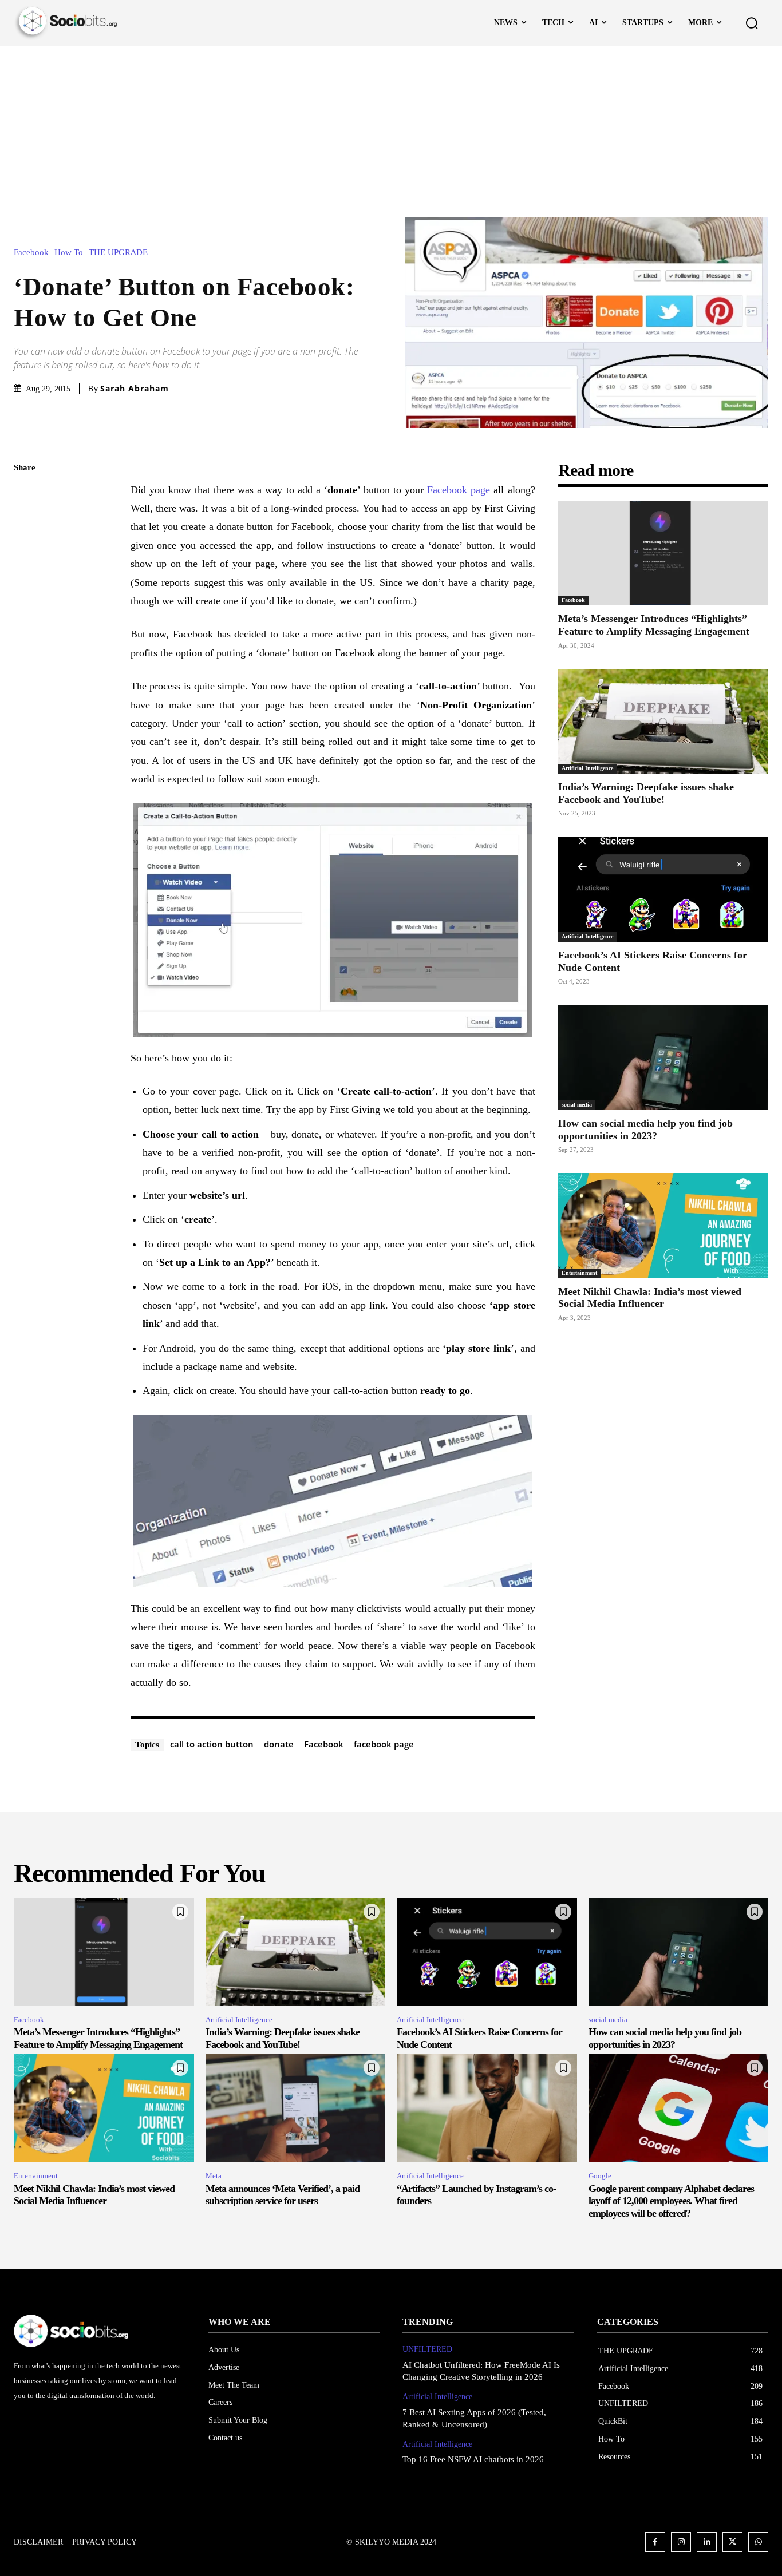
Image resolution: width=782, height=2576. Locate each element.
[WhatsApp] (25, 576)
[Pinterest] (25, 549)
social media (577, 1105)
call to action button (212, 1744)
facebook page (384, 1744)
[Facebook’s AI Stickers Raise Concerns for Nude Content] (663, 889)
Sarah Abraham (135, 389)
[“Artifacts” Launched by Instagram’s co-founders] (487, 2108)
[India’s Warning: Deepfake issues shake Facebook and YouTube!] (663, 722)
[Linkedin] (707, 2542)
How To (69, 253)
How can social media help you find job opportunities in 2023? (645, 1130)
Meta (214, 2176)
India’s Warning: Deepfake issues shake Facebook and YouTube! (646, 793)
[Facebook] (25, 496)
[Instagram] (681, 2542)
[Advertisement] (391, 132)
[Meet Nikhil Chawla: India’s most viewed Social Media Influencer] (663, 1226)
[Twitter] (25, 522)
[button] (752, 23)
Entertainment (579, 1273)
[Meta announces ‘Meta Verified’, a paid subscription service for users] (296, 2108)
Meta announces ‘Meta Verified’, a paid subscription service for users (283, 2195)
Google (600, 2176)
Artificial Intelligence (587, 768)
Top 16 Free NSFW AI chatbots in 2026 (473, 2459)
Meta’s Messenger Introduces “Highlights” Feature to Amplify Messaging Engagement (654, 625)
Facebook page (459, 490)
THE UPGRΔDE (118, 253)
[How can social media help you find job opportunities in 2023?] (663, 1057)
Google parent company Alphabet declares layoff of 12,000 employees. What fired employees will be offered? (671, 2201)
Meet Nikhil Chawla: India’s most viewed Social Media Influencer (94, 2195)
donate (279, 1744)
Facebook (31, 253)
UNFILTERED (427, 2349)
